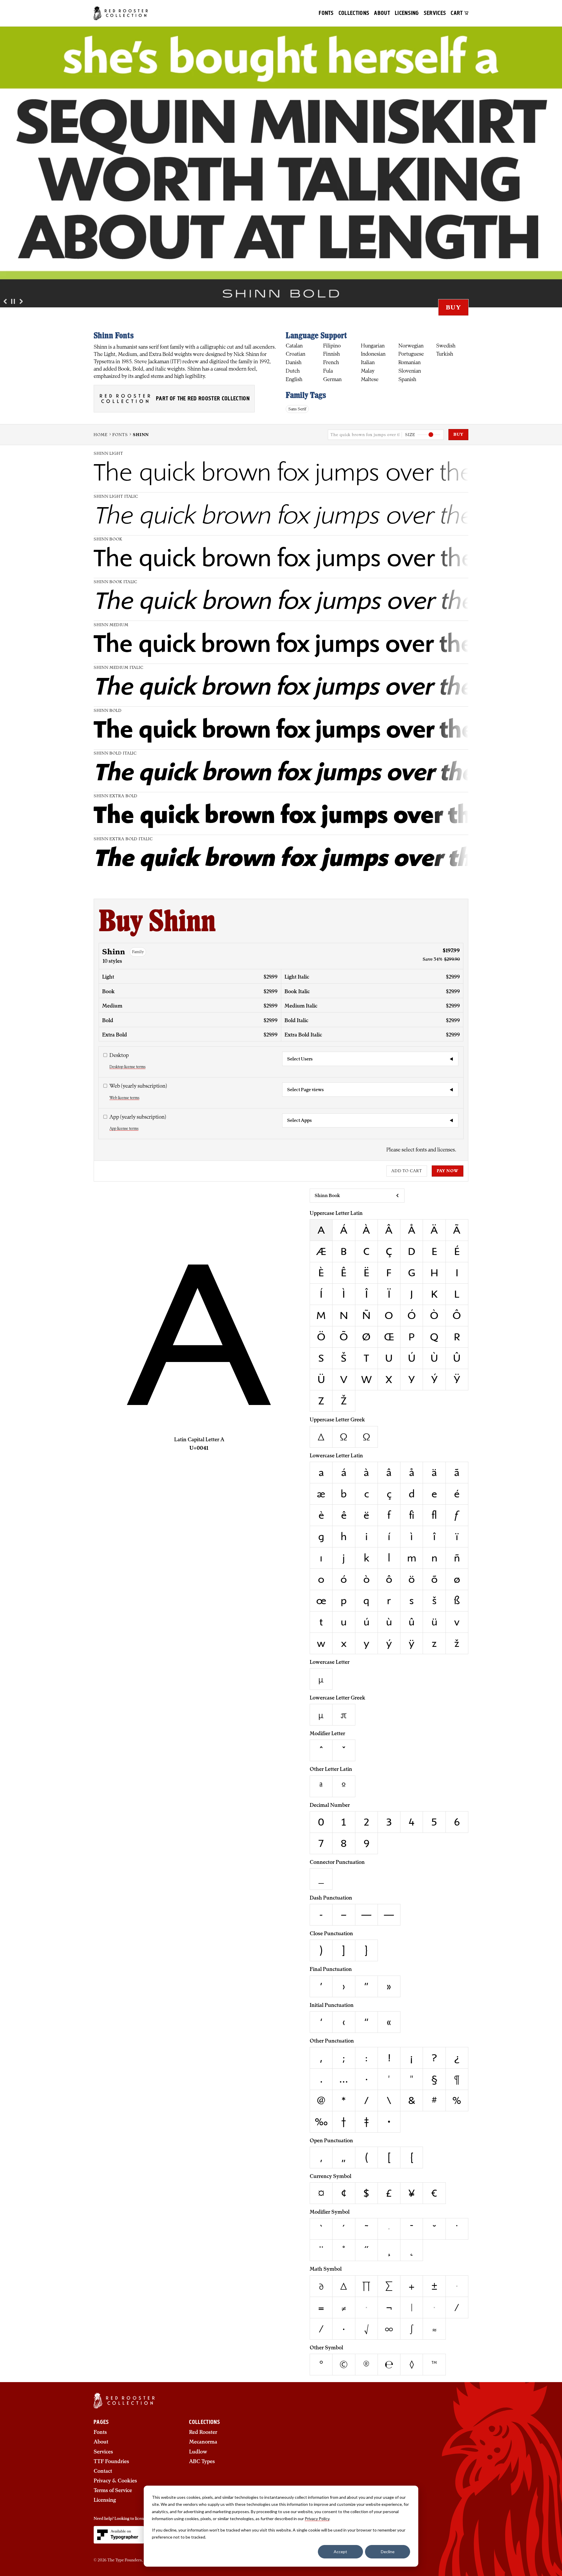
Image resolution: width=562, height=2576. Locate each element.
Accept (340, 2552)
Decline (388, 2552)
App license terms (124, 1128)
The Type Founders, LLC (129, 2560)
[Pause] (13, 302)
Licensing (407, 13)
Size (410, 434)
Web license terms (124, 1098)
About (382, 13)
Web (138, 1086)
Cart (458, 13)
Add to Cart (407, 1171)
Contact (103, 2471)
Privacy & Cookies (115, 2481)
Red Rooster (203, 2432)
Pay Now (448, 1171)
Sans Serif (297, 409)
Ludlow (198, 2452)
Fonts (326, 13)
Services (435, 13)
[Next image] (21, 302)
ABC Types (202, 2462)
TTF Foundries (111, 2462)
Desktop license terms (127, 1067)
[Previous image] (5, 302)
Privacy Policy (317, 2519)
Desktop (119, 1055)
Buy (453, 307)
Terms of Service (113, 2490)
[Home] (121, 13)
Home (101, 434)
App (138, 1117)
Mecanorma (203, 2442)
